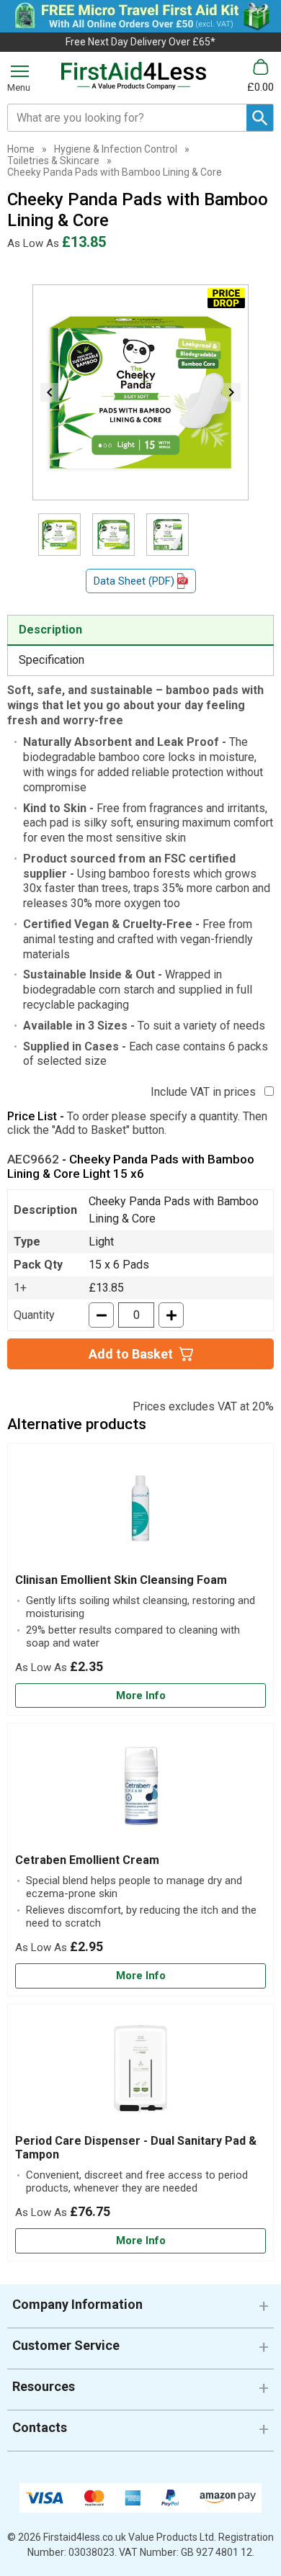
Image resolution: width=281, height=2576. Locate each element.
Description (50, 630)
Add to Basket (131, 1354)
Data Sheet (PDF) (134, 581)
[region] (140, 1512)
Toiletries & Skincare (53, 161)
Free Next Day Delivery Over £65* (140, 42)
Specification (52, 660)
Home (21, 149)
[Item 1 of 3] (140, 392)
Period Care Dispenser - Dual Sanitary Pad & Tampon (136, 2148)
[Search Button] (260, 118)
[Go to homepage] (134, 76)
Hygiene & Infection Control (116, 149)
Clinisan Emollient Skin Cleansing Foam (121, 1580)
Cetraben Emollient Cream (87, 1860)
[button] (140, 2310)
